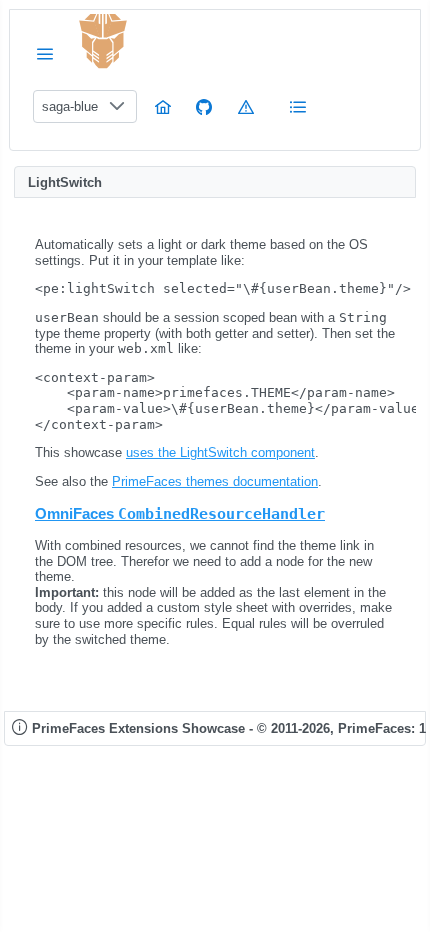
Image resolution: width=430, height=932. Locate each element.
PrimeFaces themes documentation (215, 481)
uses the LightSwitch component (220, 452)
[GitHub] (204, 106)
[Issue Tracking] (246, 106)
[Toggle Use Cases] (298, 106)
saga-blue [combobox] (70, 106)
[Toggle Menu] (45, 53)
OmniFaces (180, 513)
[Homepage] (163, 106)
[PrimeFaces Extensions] (103, 41)
